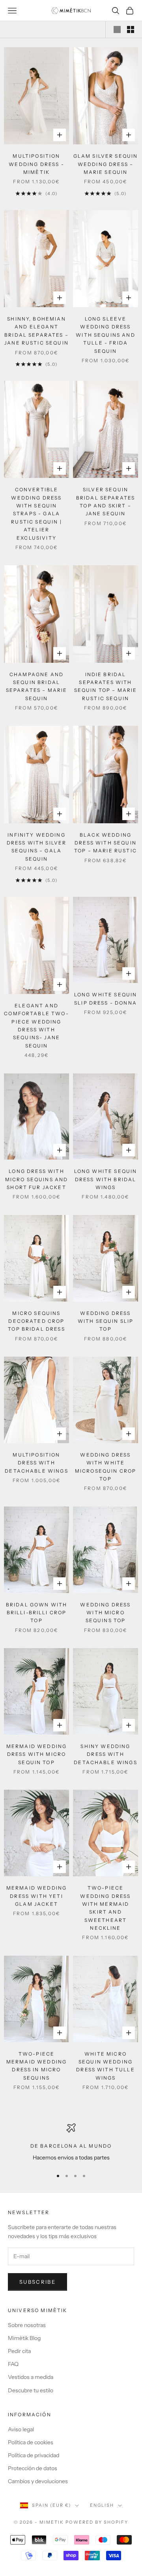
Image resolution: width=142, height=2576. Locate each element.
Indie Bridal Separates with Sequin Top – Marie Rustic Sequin (106, 686)
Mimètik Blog (24, 2338)
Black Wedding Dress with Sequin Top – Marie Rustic (106, 843)
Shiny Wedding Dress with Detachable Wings (106, 1754)
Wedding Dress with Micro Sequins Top (105, 1613)
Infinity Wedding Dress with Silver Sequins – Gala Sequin (37, 847)
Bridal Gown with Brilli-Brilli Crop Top (37, 1613)
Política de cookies (31, 2442)
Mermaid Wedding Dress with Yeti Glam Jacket (36, 1896)
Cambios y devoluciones (38, 2481)
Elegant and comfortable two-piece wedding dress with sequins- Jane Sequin (36, 1026)
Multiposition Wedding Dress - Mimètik (36, 164)
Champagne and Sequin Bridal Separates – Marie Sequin (37, 686)
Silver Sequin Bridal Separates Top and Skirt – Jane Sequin (106, 502)
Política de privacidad (34, 2455)
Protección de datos (33, 2468)
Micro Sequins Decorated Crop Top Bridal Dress (36, 1321)
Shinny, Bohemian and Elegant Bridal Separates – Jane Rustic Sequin (36, 331)
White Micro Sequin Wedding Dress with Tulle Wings (106, 2066)
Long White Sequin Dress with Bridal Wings (106, 1179)
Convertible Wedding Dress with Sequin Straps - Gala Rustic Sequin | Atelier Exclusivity (36, 514)
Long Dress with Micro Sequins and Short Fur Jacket (37, 1179)
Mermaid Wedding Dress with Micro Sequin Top (36, 1754)
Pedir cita (19, 2351)
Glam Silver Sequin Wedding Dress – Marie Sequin (106, 164)
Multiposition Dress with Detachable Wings (36, 1463)
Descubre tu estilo (31, 2390)
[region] (71, 2143)
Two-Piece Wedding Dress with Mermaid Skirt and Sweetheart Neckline (105, 1908)
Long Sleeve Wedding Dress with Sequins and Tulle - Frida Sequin (106, 335)
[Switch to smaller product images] (131, 30)
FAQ (13, 2364)
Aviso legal (21, 2429)
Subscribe (37, 2282)
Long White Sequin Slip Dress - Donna (106, 998)
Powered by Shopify (97, 2522)
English (102, 2505)
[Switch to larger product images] (117, 30)
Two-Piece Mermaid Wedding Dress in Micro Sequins (36, 2066)
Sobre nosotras (27, 2325)
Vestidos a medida (31, 2377)
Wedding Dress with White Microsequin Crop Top (106, 1467)
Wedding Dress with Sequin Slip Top (106, 1321)
